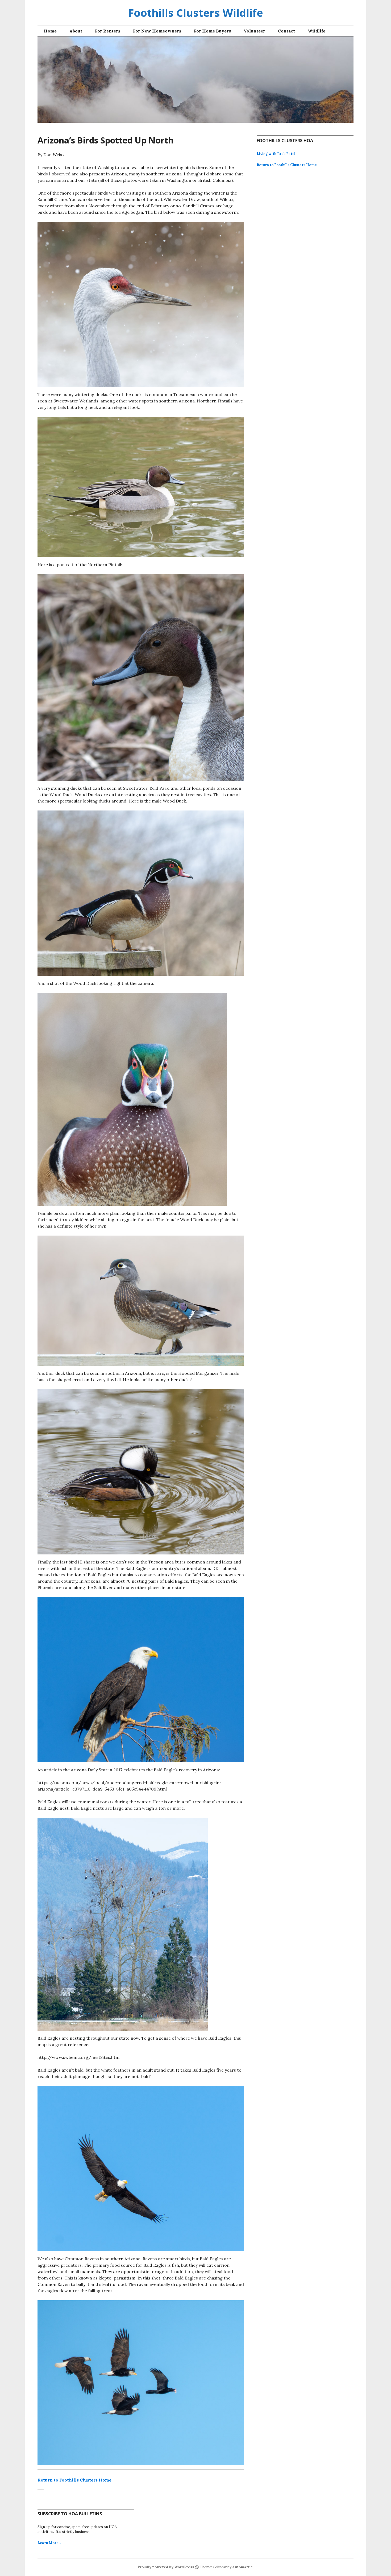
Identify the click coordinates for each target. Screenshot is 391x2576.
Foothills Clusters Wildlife (195, 13)
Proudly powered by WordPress (166, 2567)
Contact (286, 31)
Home (50, 31)
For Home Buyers (212, 31)
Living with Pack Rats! (276, 154)
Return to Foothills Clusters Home (74, 2480)
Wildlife (317, 31)
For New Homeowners (157, 31)
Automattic (242, 2567)
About (76, 31)
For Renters (108, 31)
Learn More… (49, 2543)
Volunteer (254, 31)
